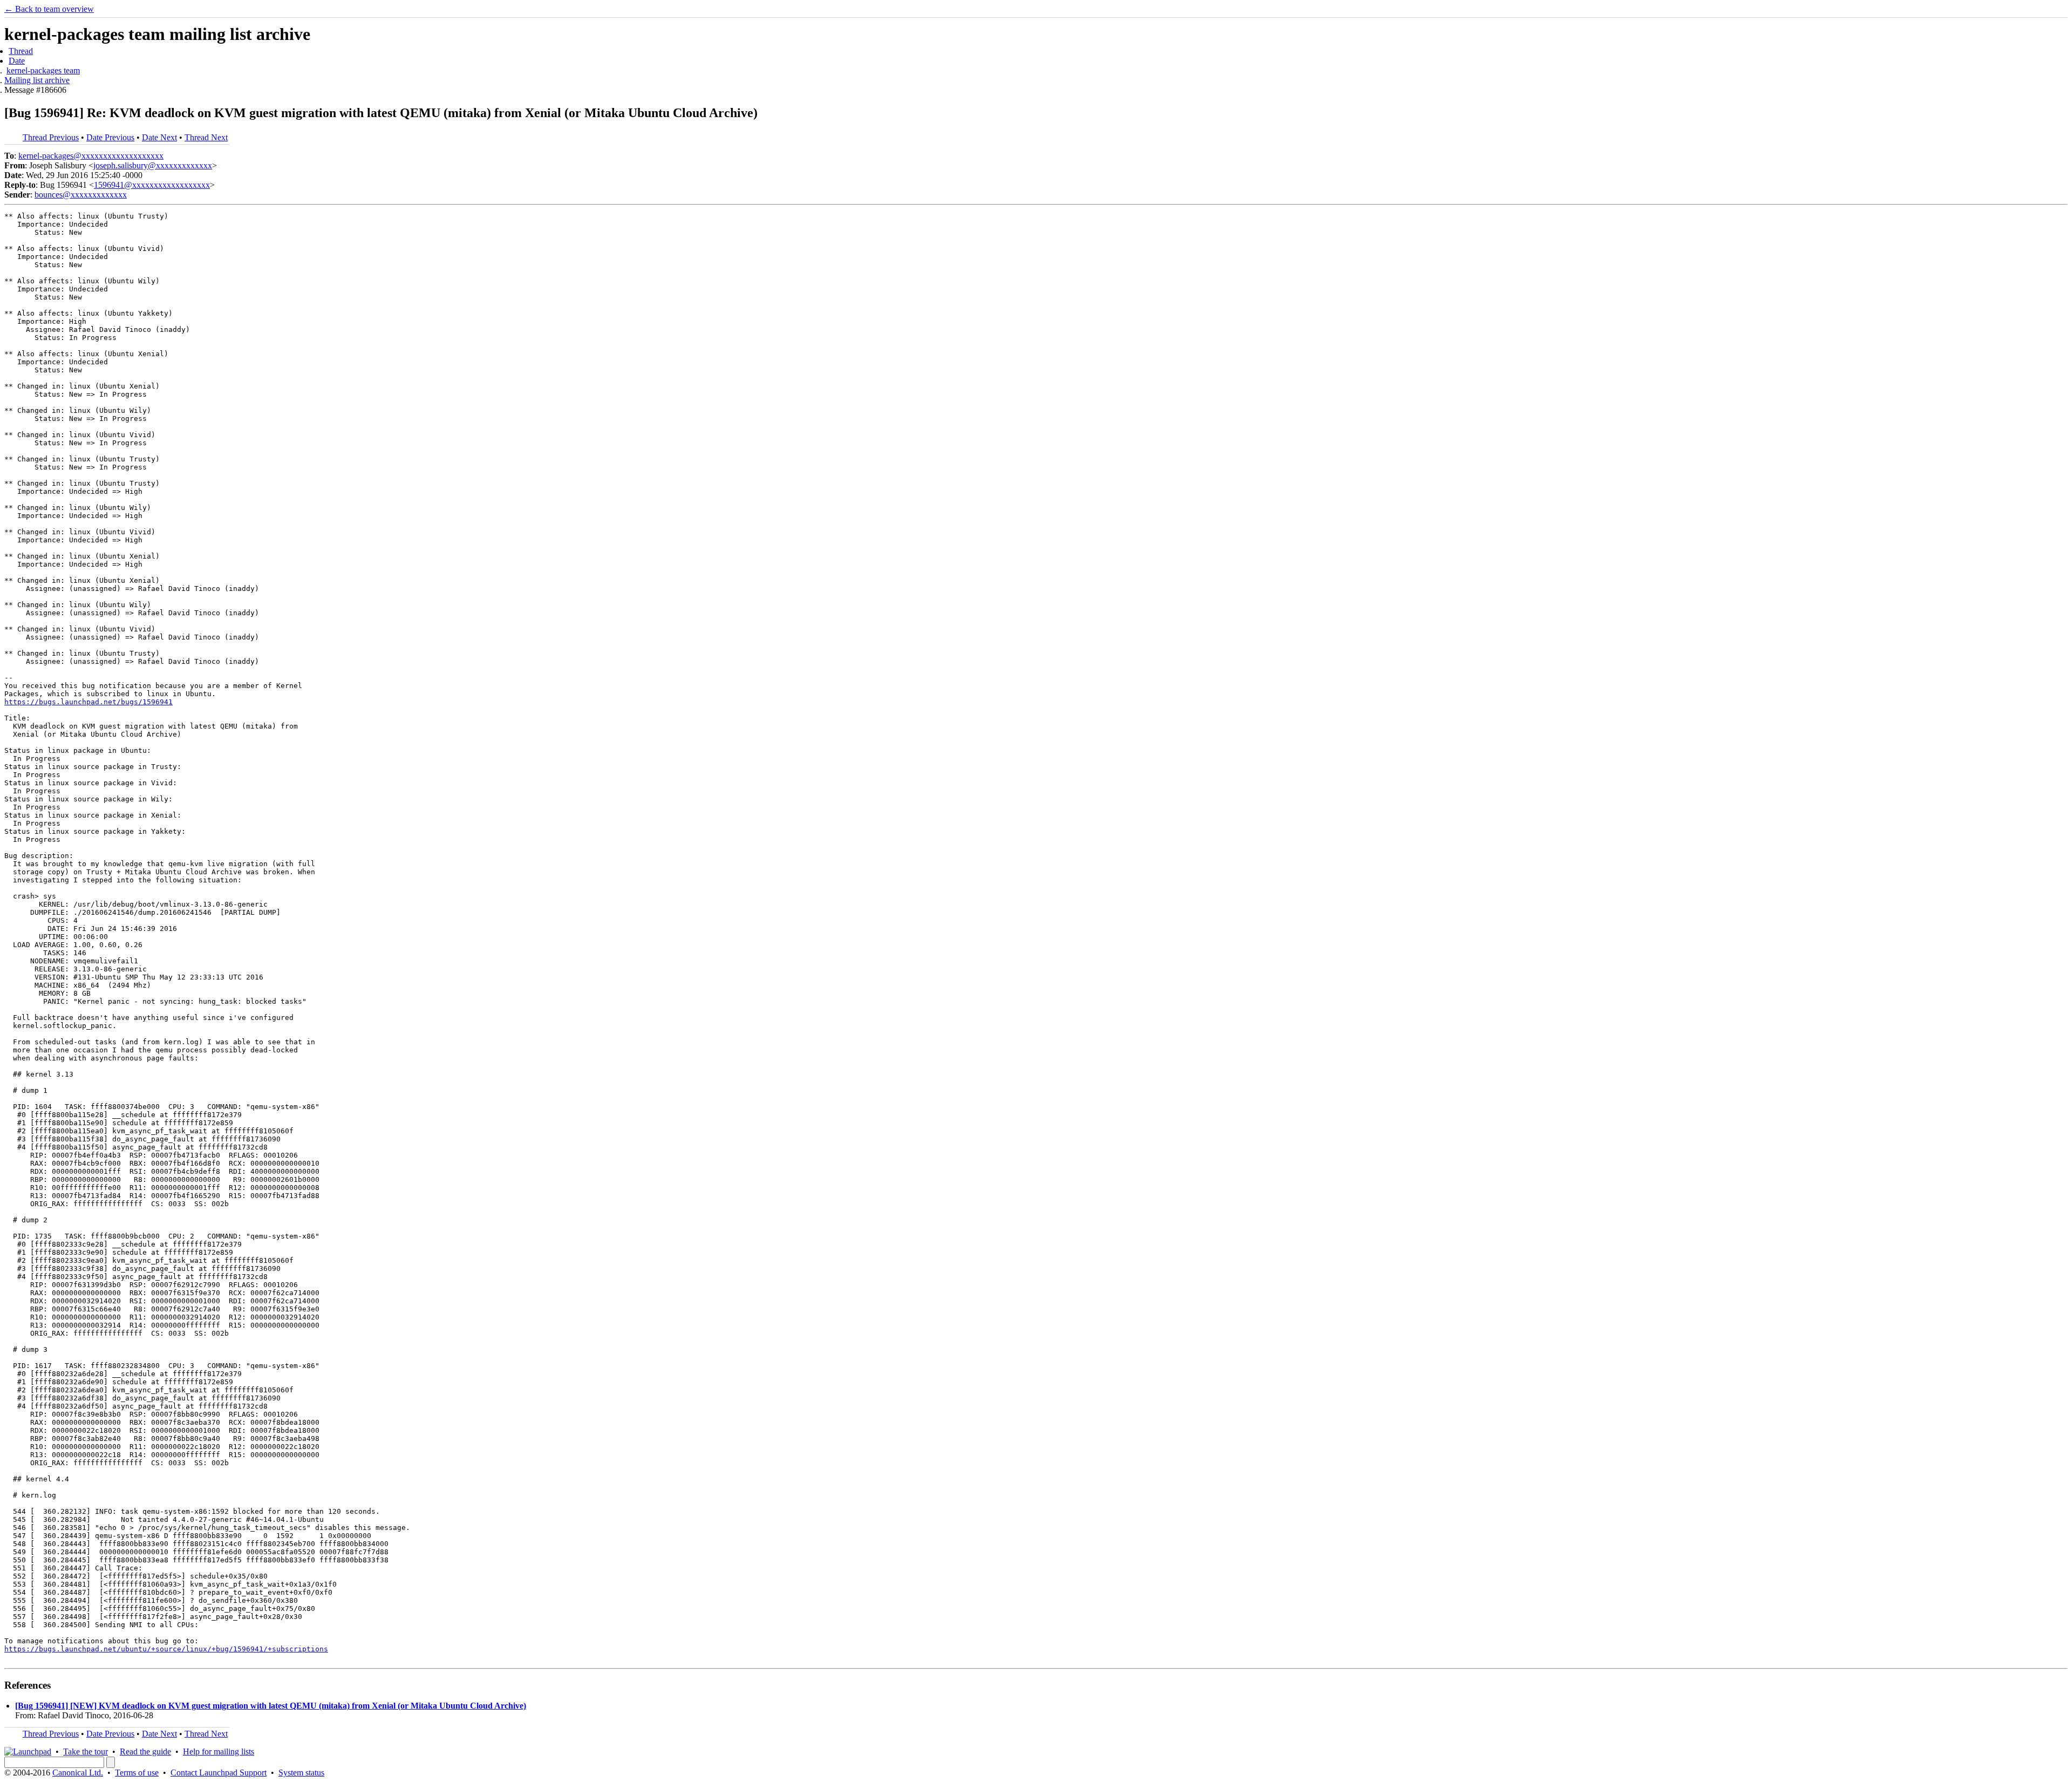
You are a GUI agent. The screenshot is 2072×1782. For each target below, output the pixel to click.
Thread (21, 51)
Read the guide (145, 1752)
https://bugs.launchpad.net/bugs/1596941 (88, 702)
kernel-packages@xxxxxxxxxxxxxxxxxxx (91, 156)
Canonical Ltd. (78, 1773)
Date (17, 61)
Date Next (159, 137)
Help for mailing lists (219, 1752)
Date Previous (110, 137)
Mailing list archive (37, 80)
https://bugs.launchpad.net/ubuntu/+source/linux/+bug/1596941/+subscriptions (166, 1649)
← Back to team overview (49, 9)
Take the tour (86, 1752)
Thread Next (206, 137)
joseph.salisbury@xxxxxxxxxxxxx (153, 165)
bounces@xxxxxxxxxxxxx (81, 195)
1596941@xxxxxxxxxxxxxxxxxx (152, 185)
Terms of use (137, 1773)
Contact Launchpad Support (219, 1773)
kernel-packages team (43, 70)
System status (301, 1773)
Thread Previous (51, 137)
